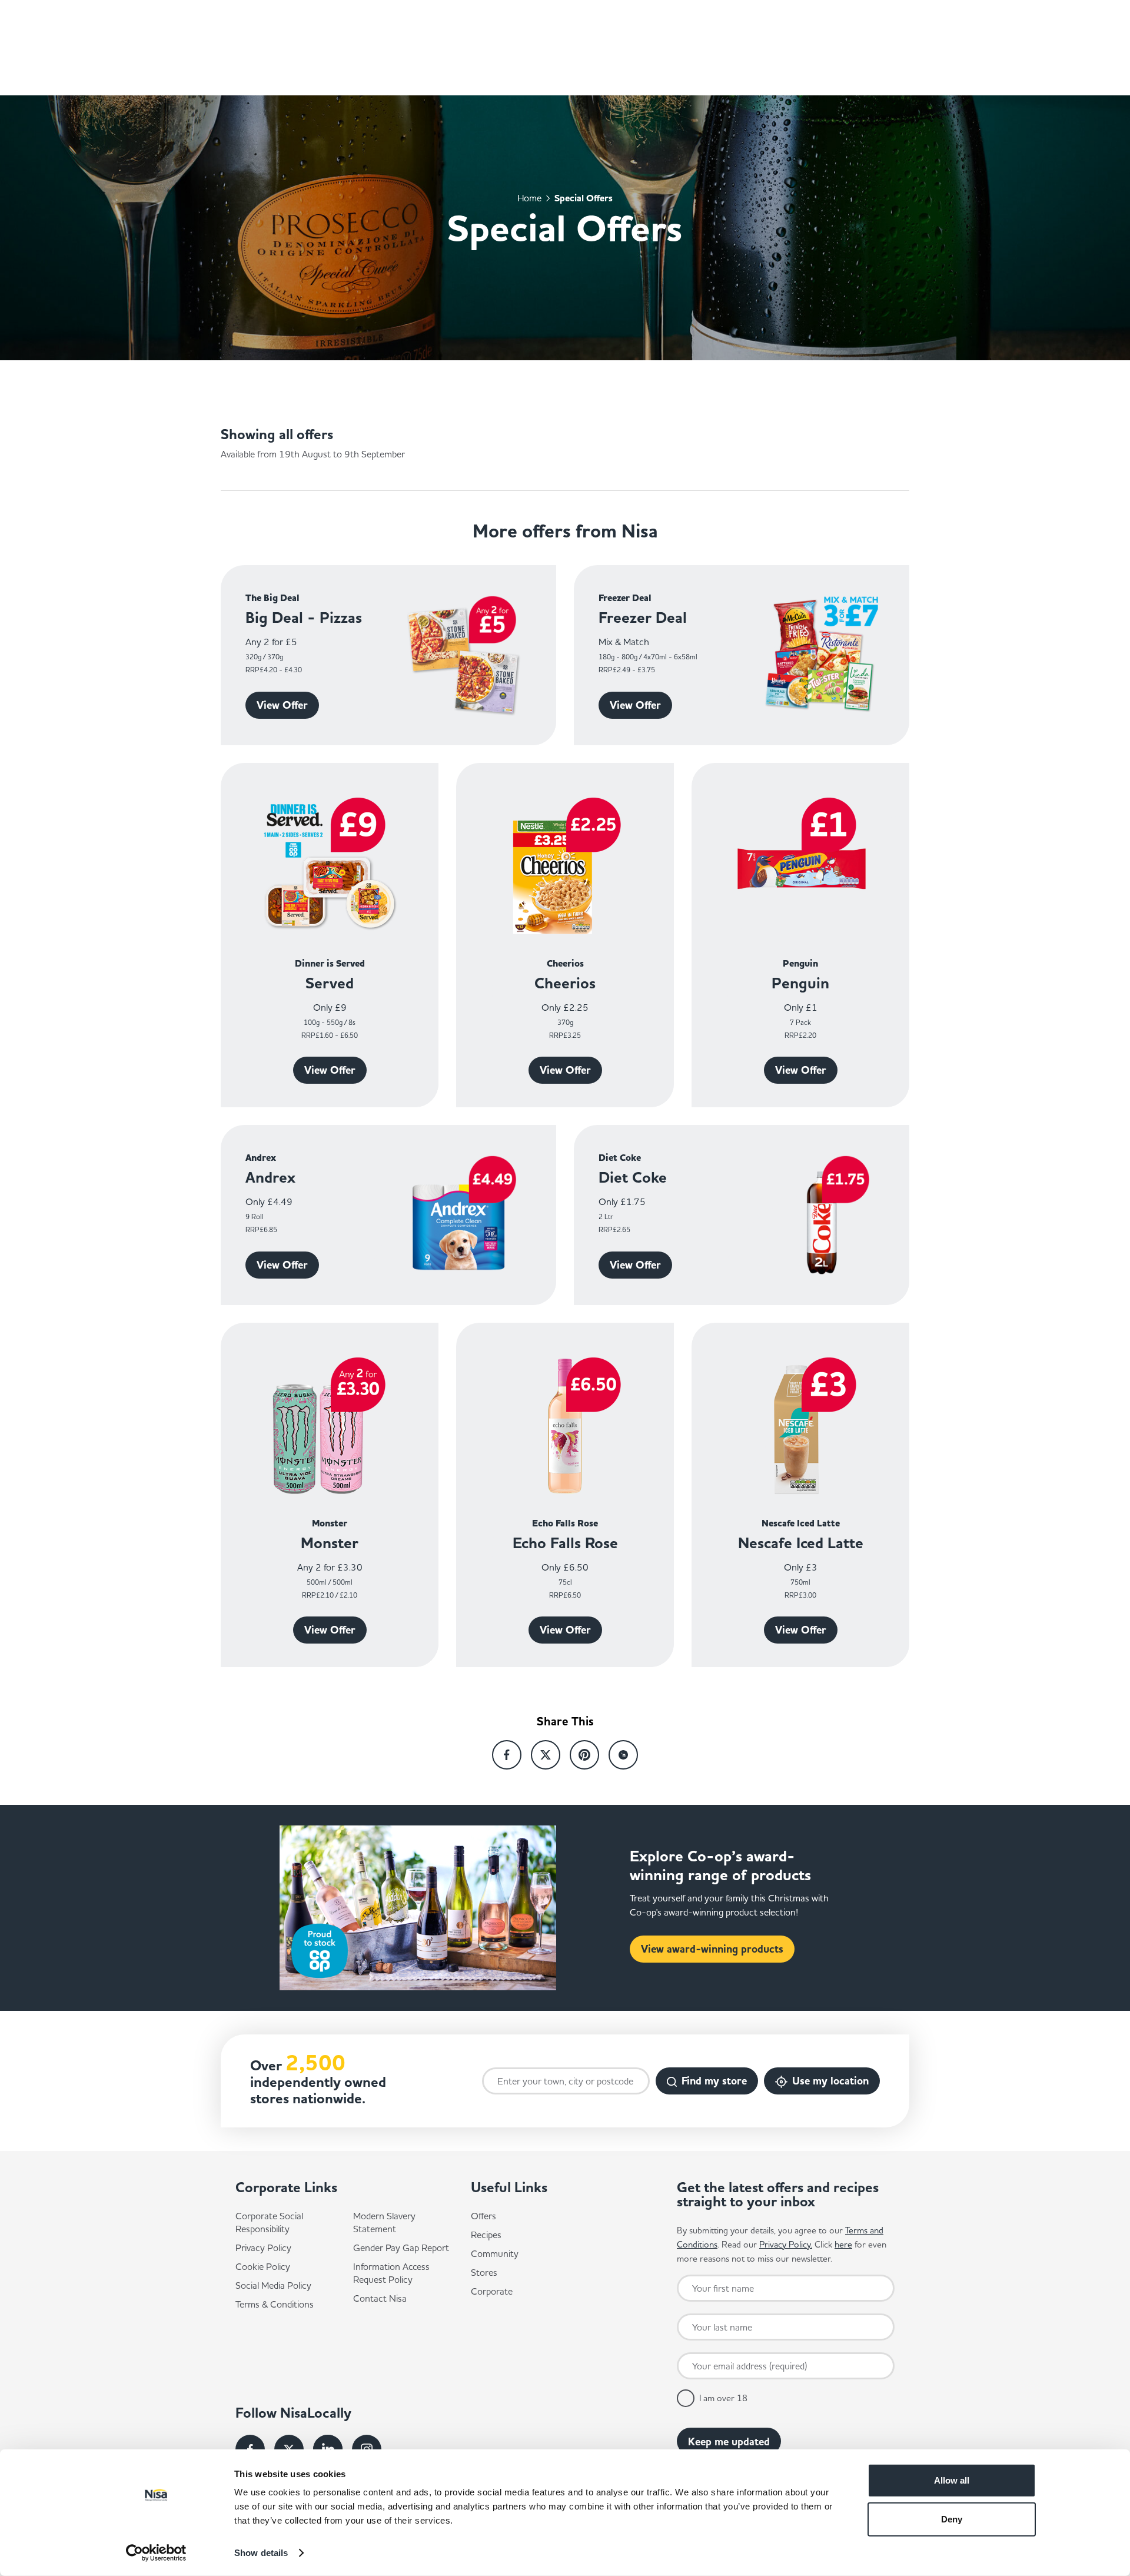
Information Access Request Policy (391, 2273)
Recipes (486, 2235)
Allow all (952, 2480)
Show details (261, 2553)
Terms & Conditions (275, 2304)
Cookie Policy (263, 2266)
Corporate (492, 2291)
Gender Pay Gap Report (401, 2248)
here (843, 2244)
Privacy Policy (263, 2248)
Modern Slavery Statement (384, 2222)
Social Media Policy (273, 2285)
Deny (952, 2519)
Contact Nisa (380, 2298)
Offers (483, 2216)
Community (495, 2253)
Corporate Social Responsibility (269, 2222)
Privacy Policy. (786, 2244)
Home (529, 197)
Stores (484, 2272)
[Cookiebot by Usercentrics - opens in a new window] (156, 2553)
